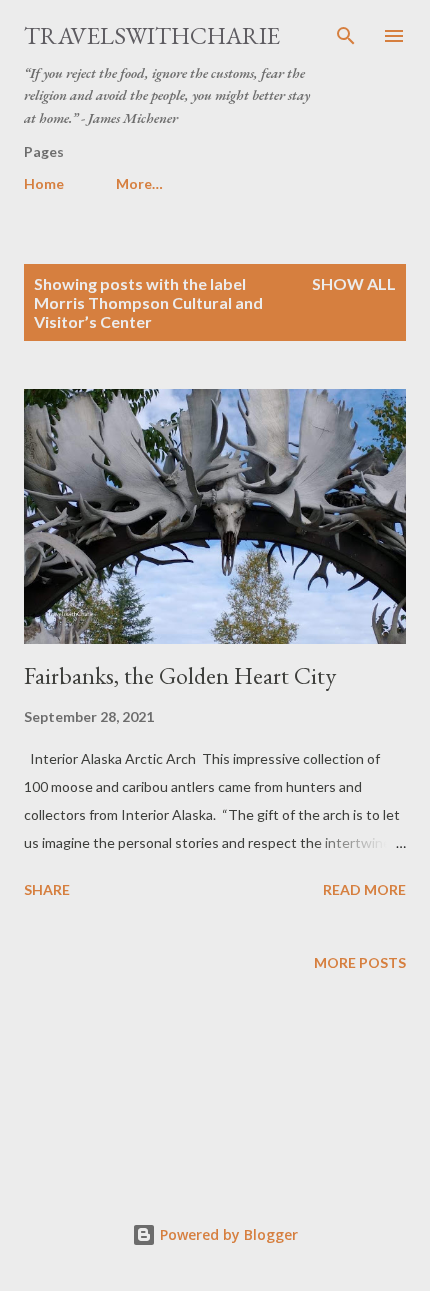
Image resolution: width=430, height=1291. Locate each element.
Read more (364, 889)
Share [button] (47, 889)
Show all (354, 283)
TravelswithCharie (152, 35)
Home (44, 183)
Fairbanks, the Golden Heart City (180, 675)
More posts (360, 962)
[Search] (346, 36)
